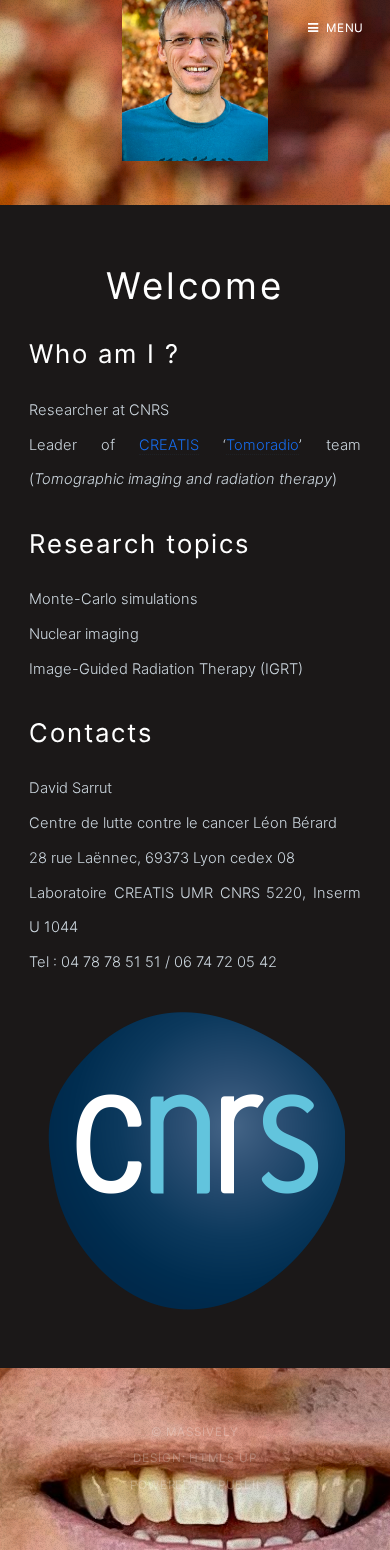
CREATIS (169, 445)
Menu (345, 28)
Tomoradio (262, 445)
